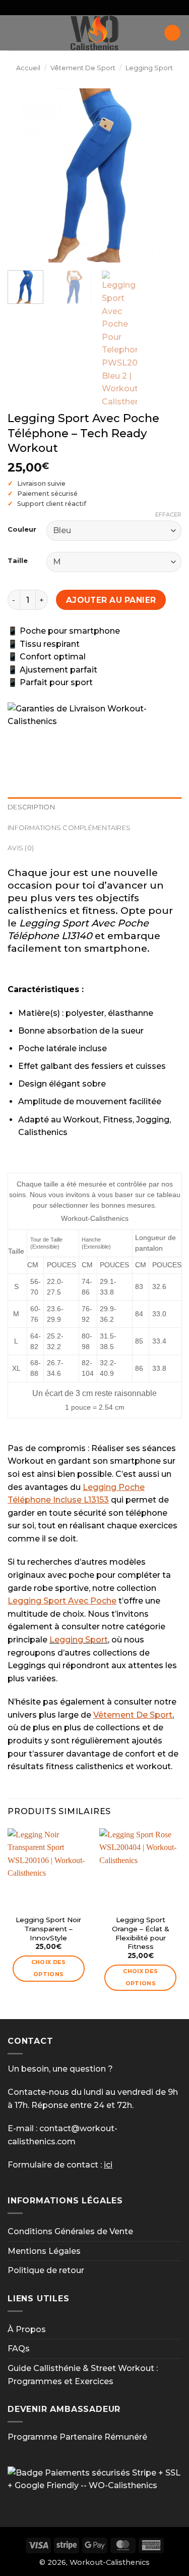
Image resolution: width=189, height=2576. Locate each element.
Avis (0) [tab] (21, 848)
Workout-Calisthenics (110, 2562)
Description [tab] (31, 807)
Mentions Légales (44, 2251)
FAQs (19, 2349)
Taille (18, 561)
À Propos (27, 2329)
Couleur (22, 530)
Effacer (168, 514)
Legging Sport (149, 68)
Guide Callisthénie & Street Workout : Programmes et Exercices (83, 2375)
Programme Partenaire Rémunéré (77, 2437)
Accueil (28, 68)
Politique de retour (46, 2270)
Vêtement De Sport (83, 68)
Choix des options (49, 1968)
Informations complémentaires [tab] (69, 828)
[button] (14, 33)
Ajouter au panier (111, 600)
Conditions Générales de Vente (70, 2231)
